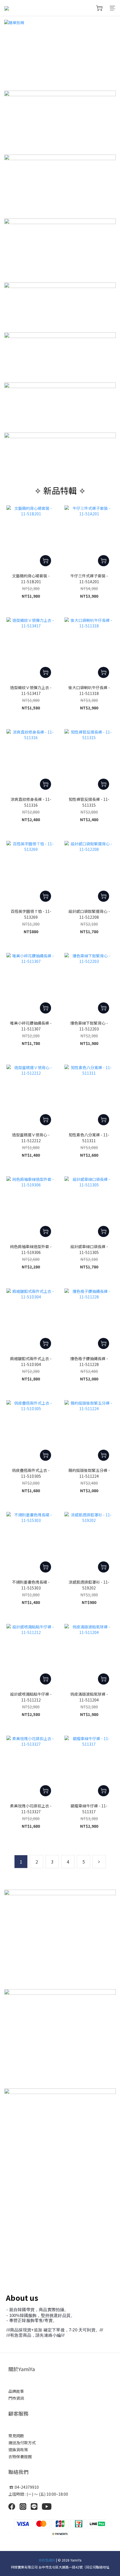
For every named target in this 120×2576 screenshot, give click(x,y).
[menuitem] (21, 1862)
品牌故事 (16, 2391)
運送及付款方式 (22, 2443)
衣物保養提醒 (20, 2456)
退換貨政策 (19, 2450)
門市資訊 (16, 2398)
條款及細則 (47, 2560)
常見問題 (16, 2436)
